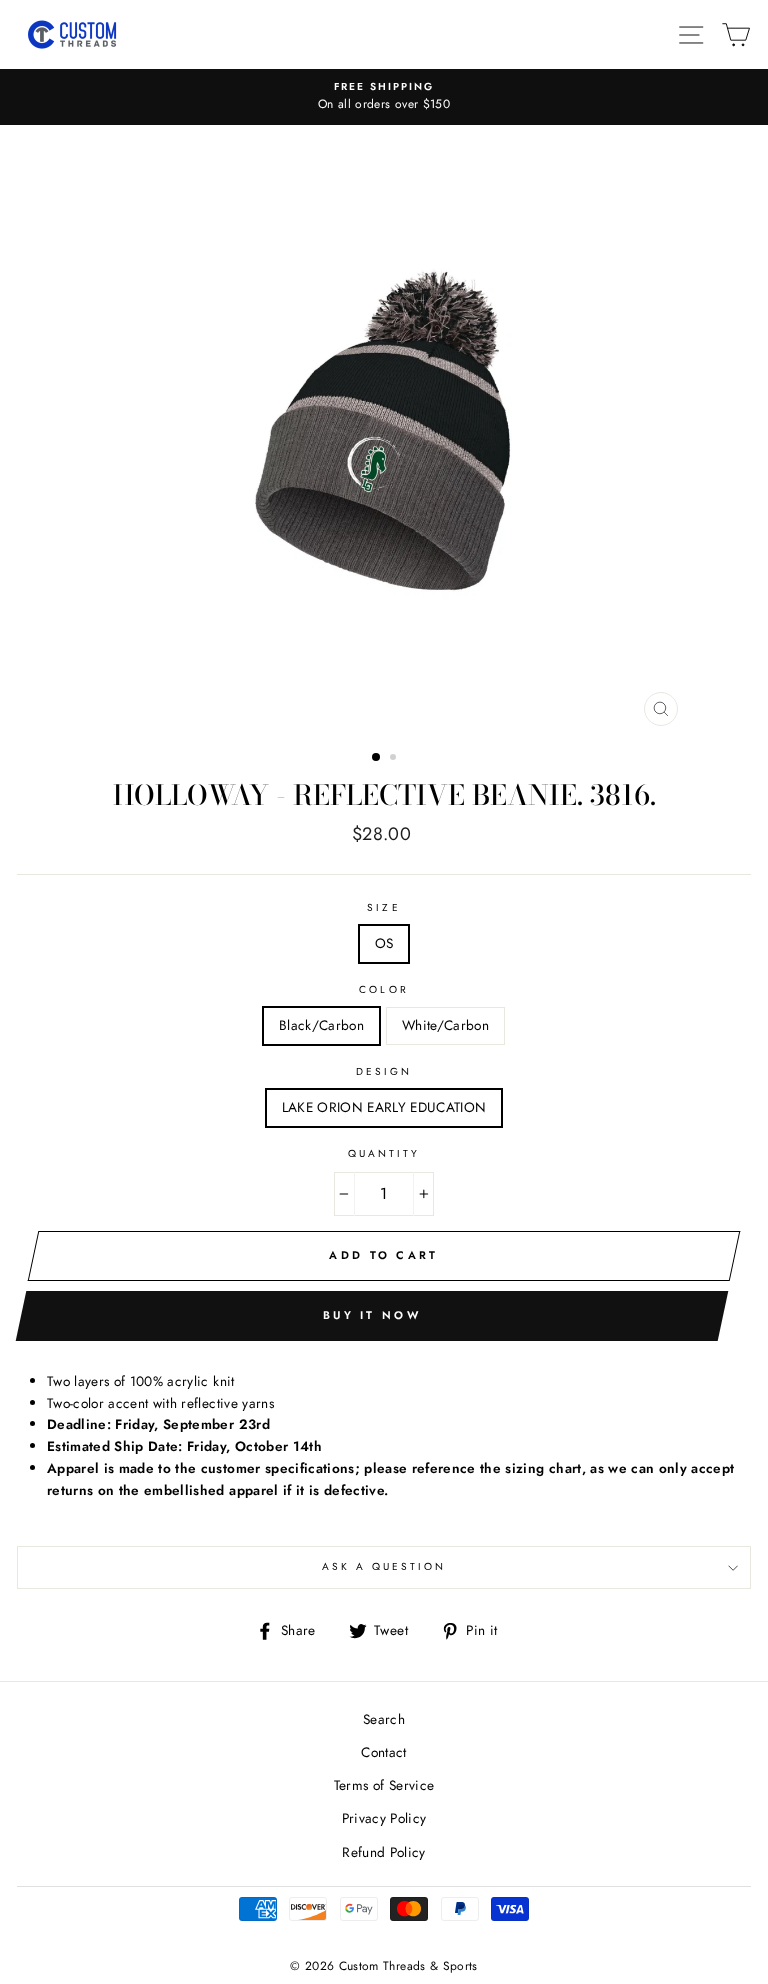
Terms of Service (384, 1785)
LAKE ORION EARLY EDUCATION (384, 1107)
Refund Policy (383, 1852)
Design (384, 1071)
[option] (384, 97)
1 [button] (377, 758)
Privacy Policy (384, 1818)
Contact (383, 1752)
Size (383, 907)
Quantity (384, 1153)
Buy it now (372, 1315)
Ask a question (384, 1566)
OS (384, 943)
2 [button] (395, 759)
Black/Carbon (321, 1025)
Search (384, 1719)
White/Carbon (445, 1025)
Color (383, 989)
